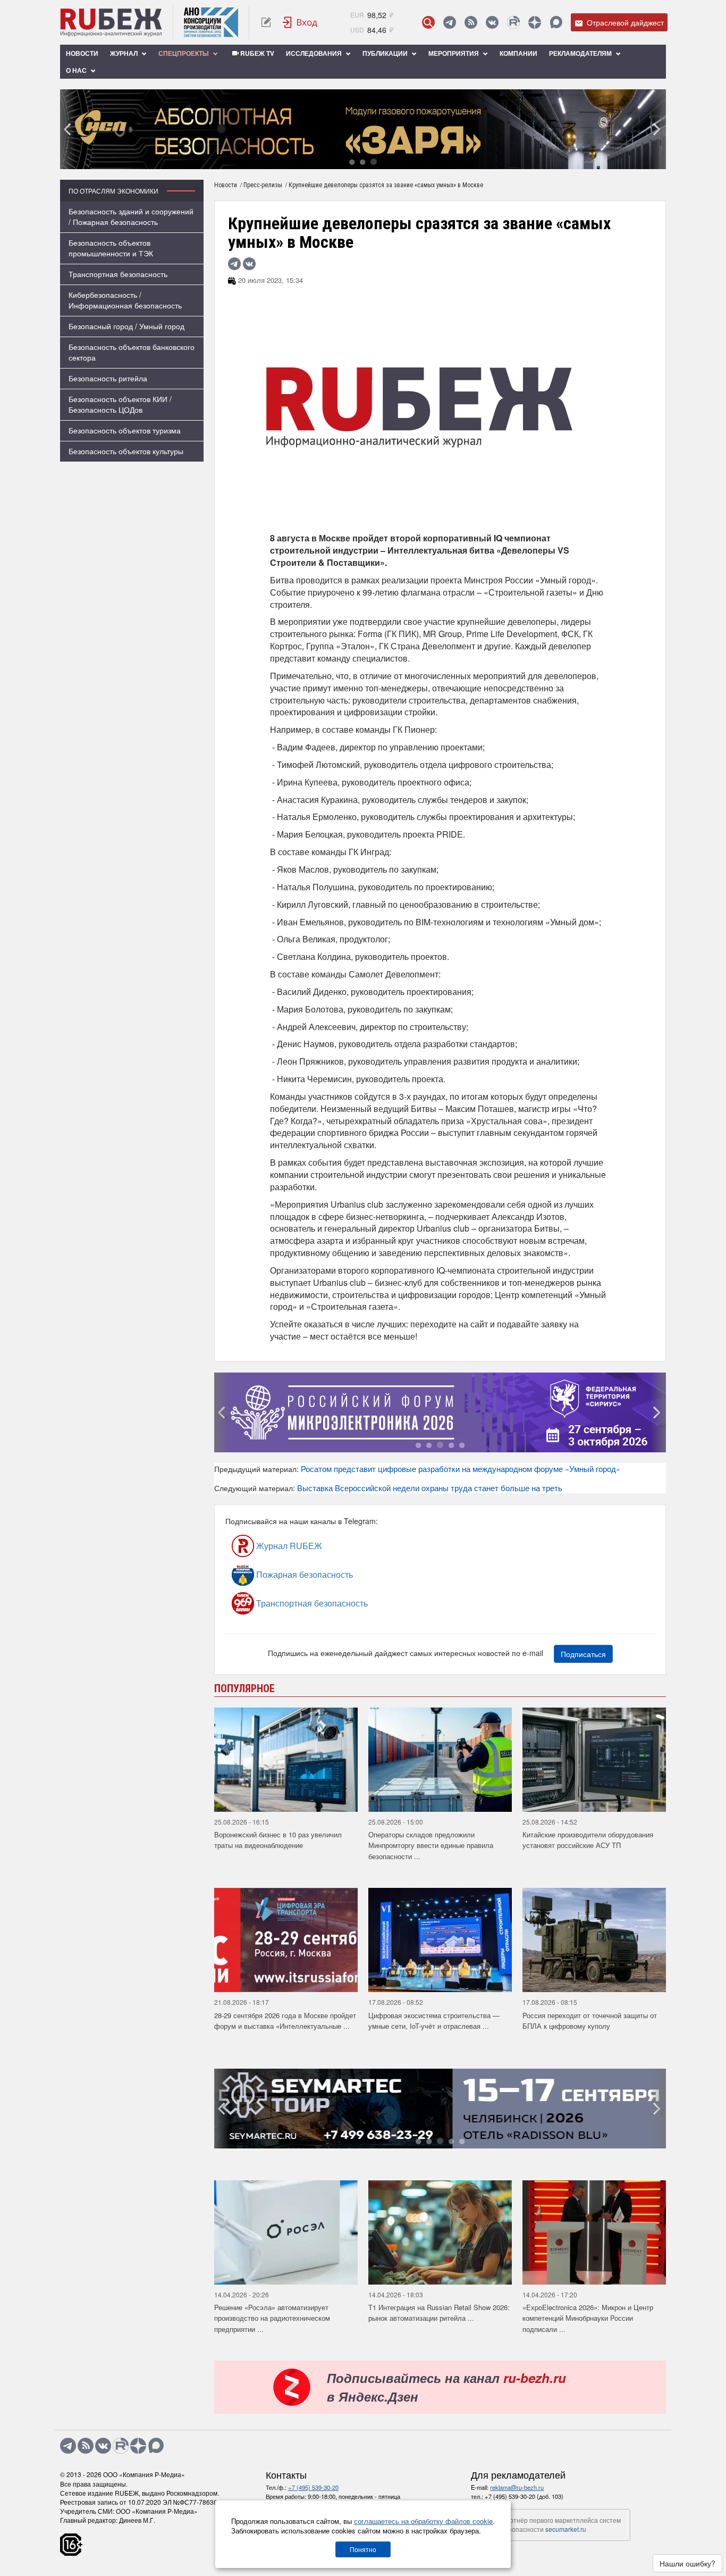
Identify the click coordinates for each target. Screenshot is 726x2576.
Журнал (125, 53)
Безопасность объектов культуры (126, 451)
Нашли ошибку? (687, 2563)
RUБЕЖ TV (256, 53)
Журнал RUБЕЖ (288, 1546)
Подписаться (583, 1654)
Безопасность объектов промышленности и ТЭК (111, 248)
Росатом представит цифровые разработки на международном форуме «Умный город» (461, 1469)
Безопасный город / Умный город (126, 326)
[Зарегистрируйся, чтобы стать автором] (266, 22)
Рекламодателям (581, 53)
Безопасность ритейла (108, 378)
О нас (77, 70)
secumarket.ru (566, 2529)
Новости (82, 53)
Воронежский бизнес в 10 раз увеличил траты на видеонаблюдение (278, 1840)
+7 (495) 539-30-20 (313, 2487)
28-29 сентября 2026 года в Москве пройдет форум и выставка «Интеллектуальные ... (285, 2021)
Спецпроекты (184, 53)
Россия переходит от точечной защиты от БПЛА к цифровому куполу (590, 2021)
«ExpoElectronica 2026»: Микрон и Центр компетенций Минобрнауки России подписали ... (588, 2318)
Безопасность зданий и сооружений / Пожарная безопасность (131, 216)
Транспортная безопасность (118, 274)
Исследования (315, 53)
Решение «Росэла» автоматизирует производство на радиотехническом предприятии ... (272, 2318)
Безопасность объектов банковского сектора (132, 352)
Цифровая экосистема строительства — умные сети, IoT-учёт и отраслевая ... (434, 2021)
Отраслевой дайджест (624, 22)
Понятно (363, 2549)
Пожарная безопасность (303, 1574)
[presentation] (68, 129)
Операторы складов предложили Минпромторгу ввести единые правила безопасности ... (431, 1845)
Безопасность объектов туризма (125, 430)
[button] (352, 161)
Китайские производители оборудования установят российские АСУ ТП (588, 1840)
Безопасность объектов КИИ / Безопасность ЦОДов (120, 404)
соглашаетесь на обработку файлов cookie (423, 2521)
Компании (518, 53)
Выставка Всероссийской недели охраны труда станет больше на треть (430, 1488)
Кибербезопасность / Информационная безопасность (125, 300)
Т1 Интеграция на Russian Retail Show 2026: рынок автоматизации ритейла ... (439, 2313)
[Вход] (300, 22)
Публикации (386, 53)
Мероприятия (454, 53)
